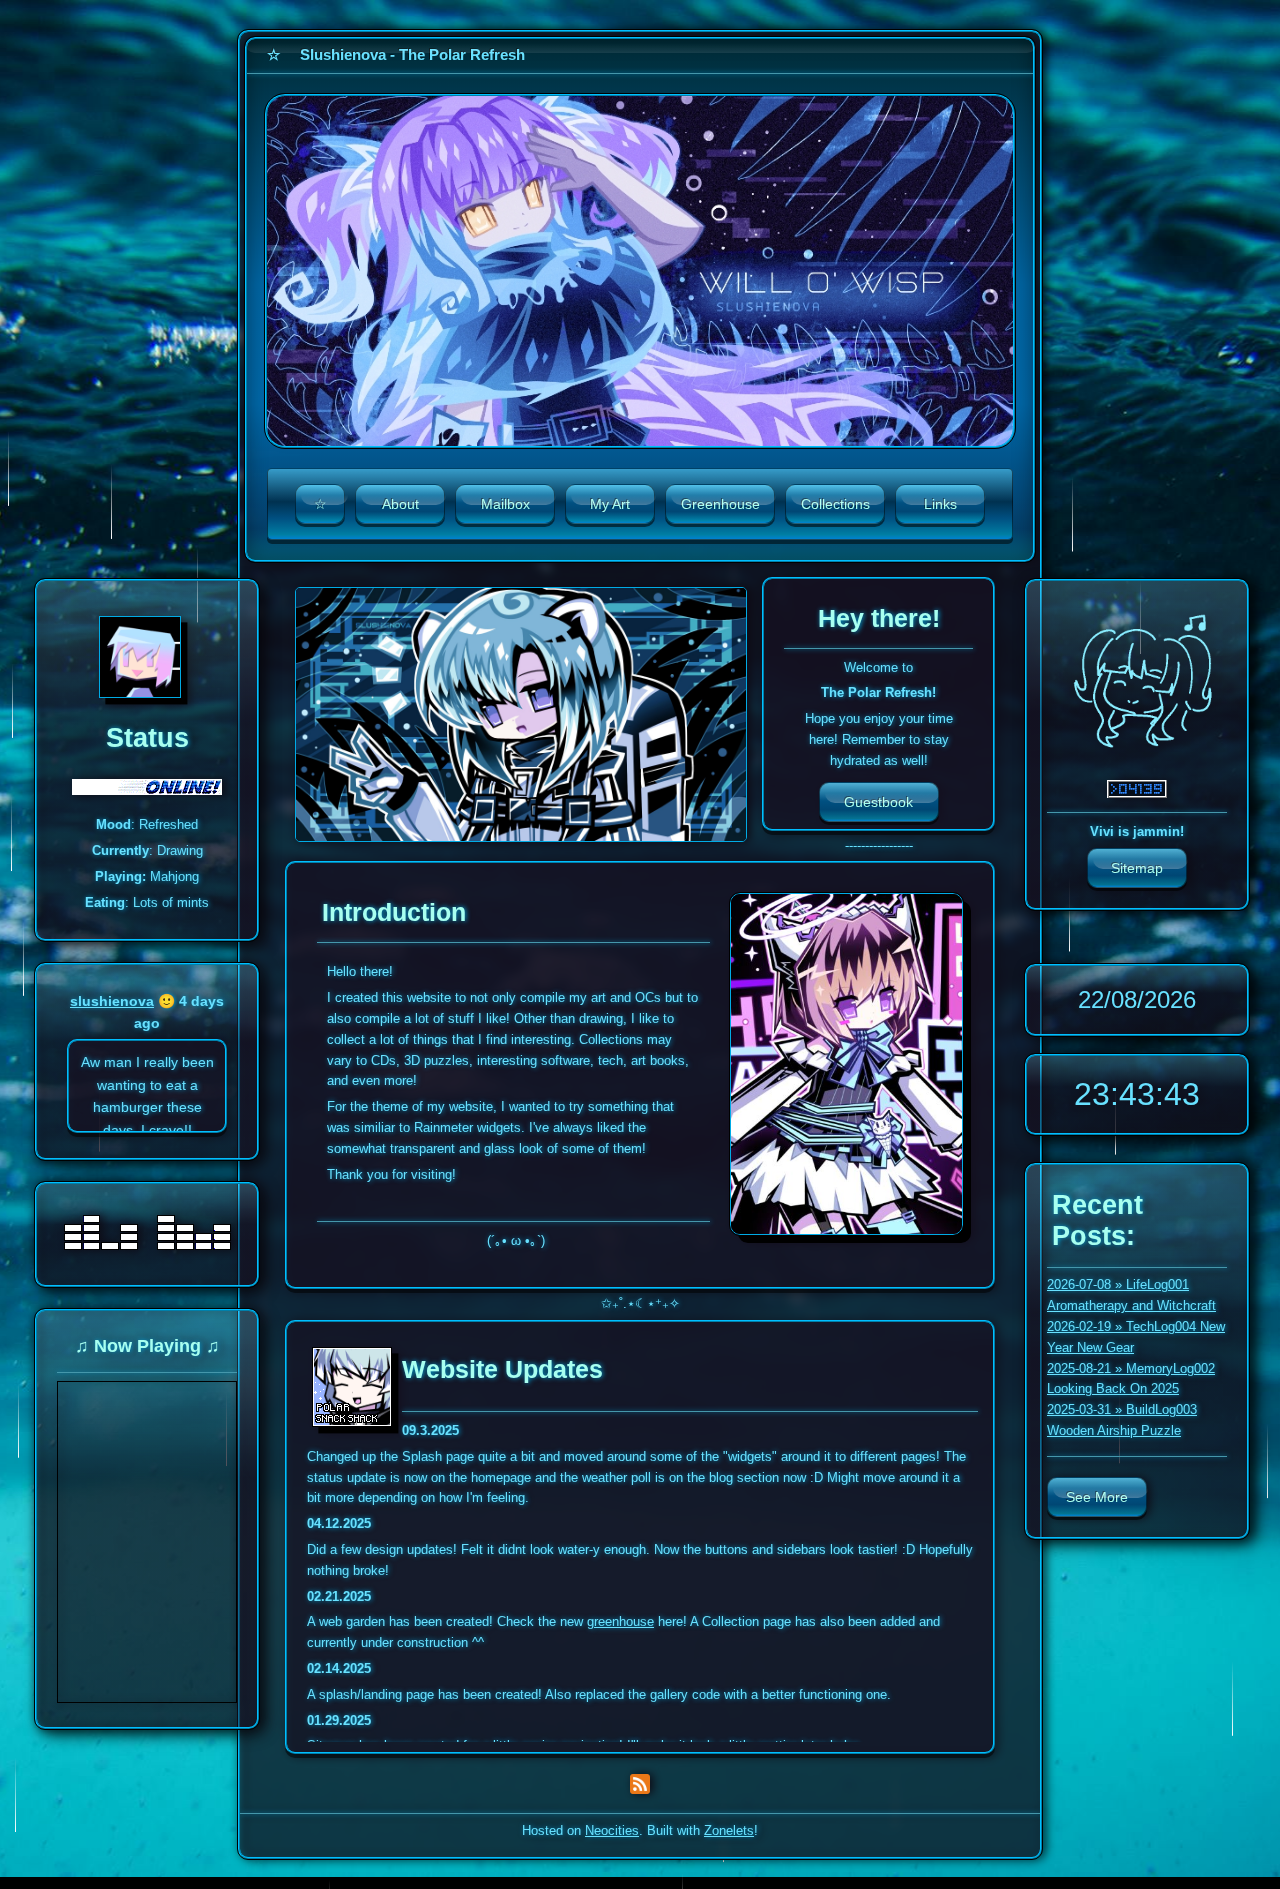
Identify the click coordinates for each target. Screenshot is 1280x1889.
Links (940, 504)
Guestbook (878, 802)
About (400, 504)
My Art (610, 504)
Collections (835, 504)
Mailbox (505, 504)
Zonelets (729, 1830)
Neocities (612, 1830)
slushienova (112, 1001)
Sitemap (1137, 868)
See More (1097, 1497)
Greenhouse (720, 504)
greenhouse (620, 1621)
